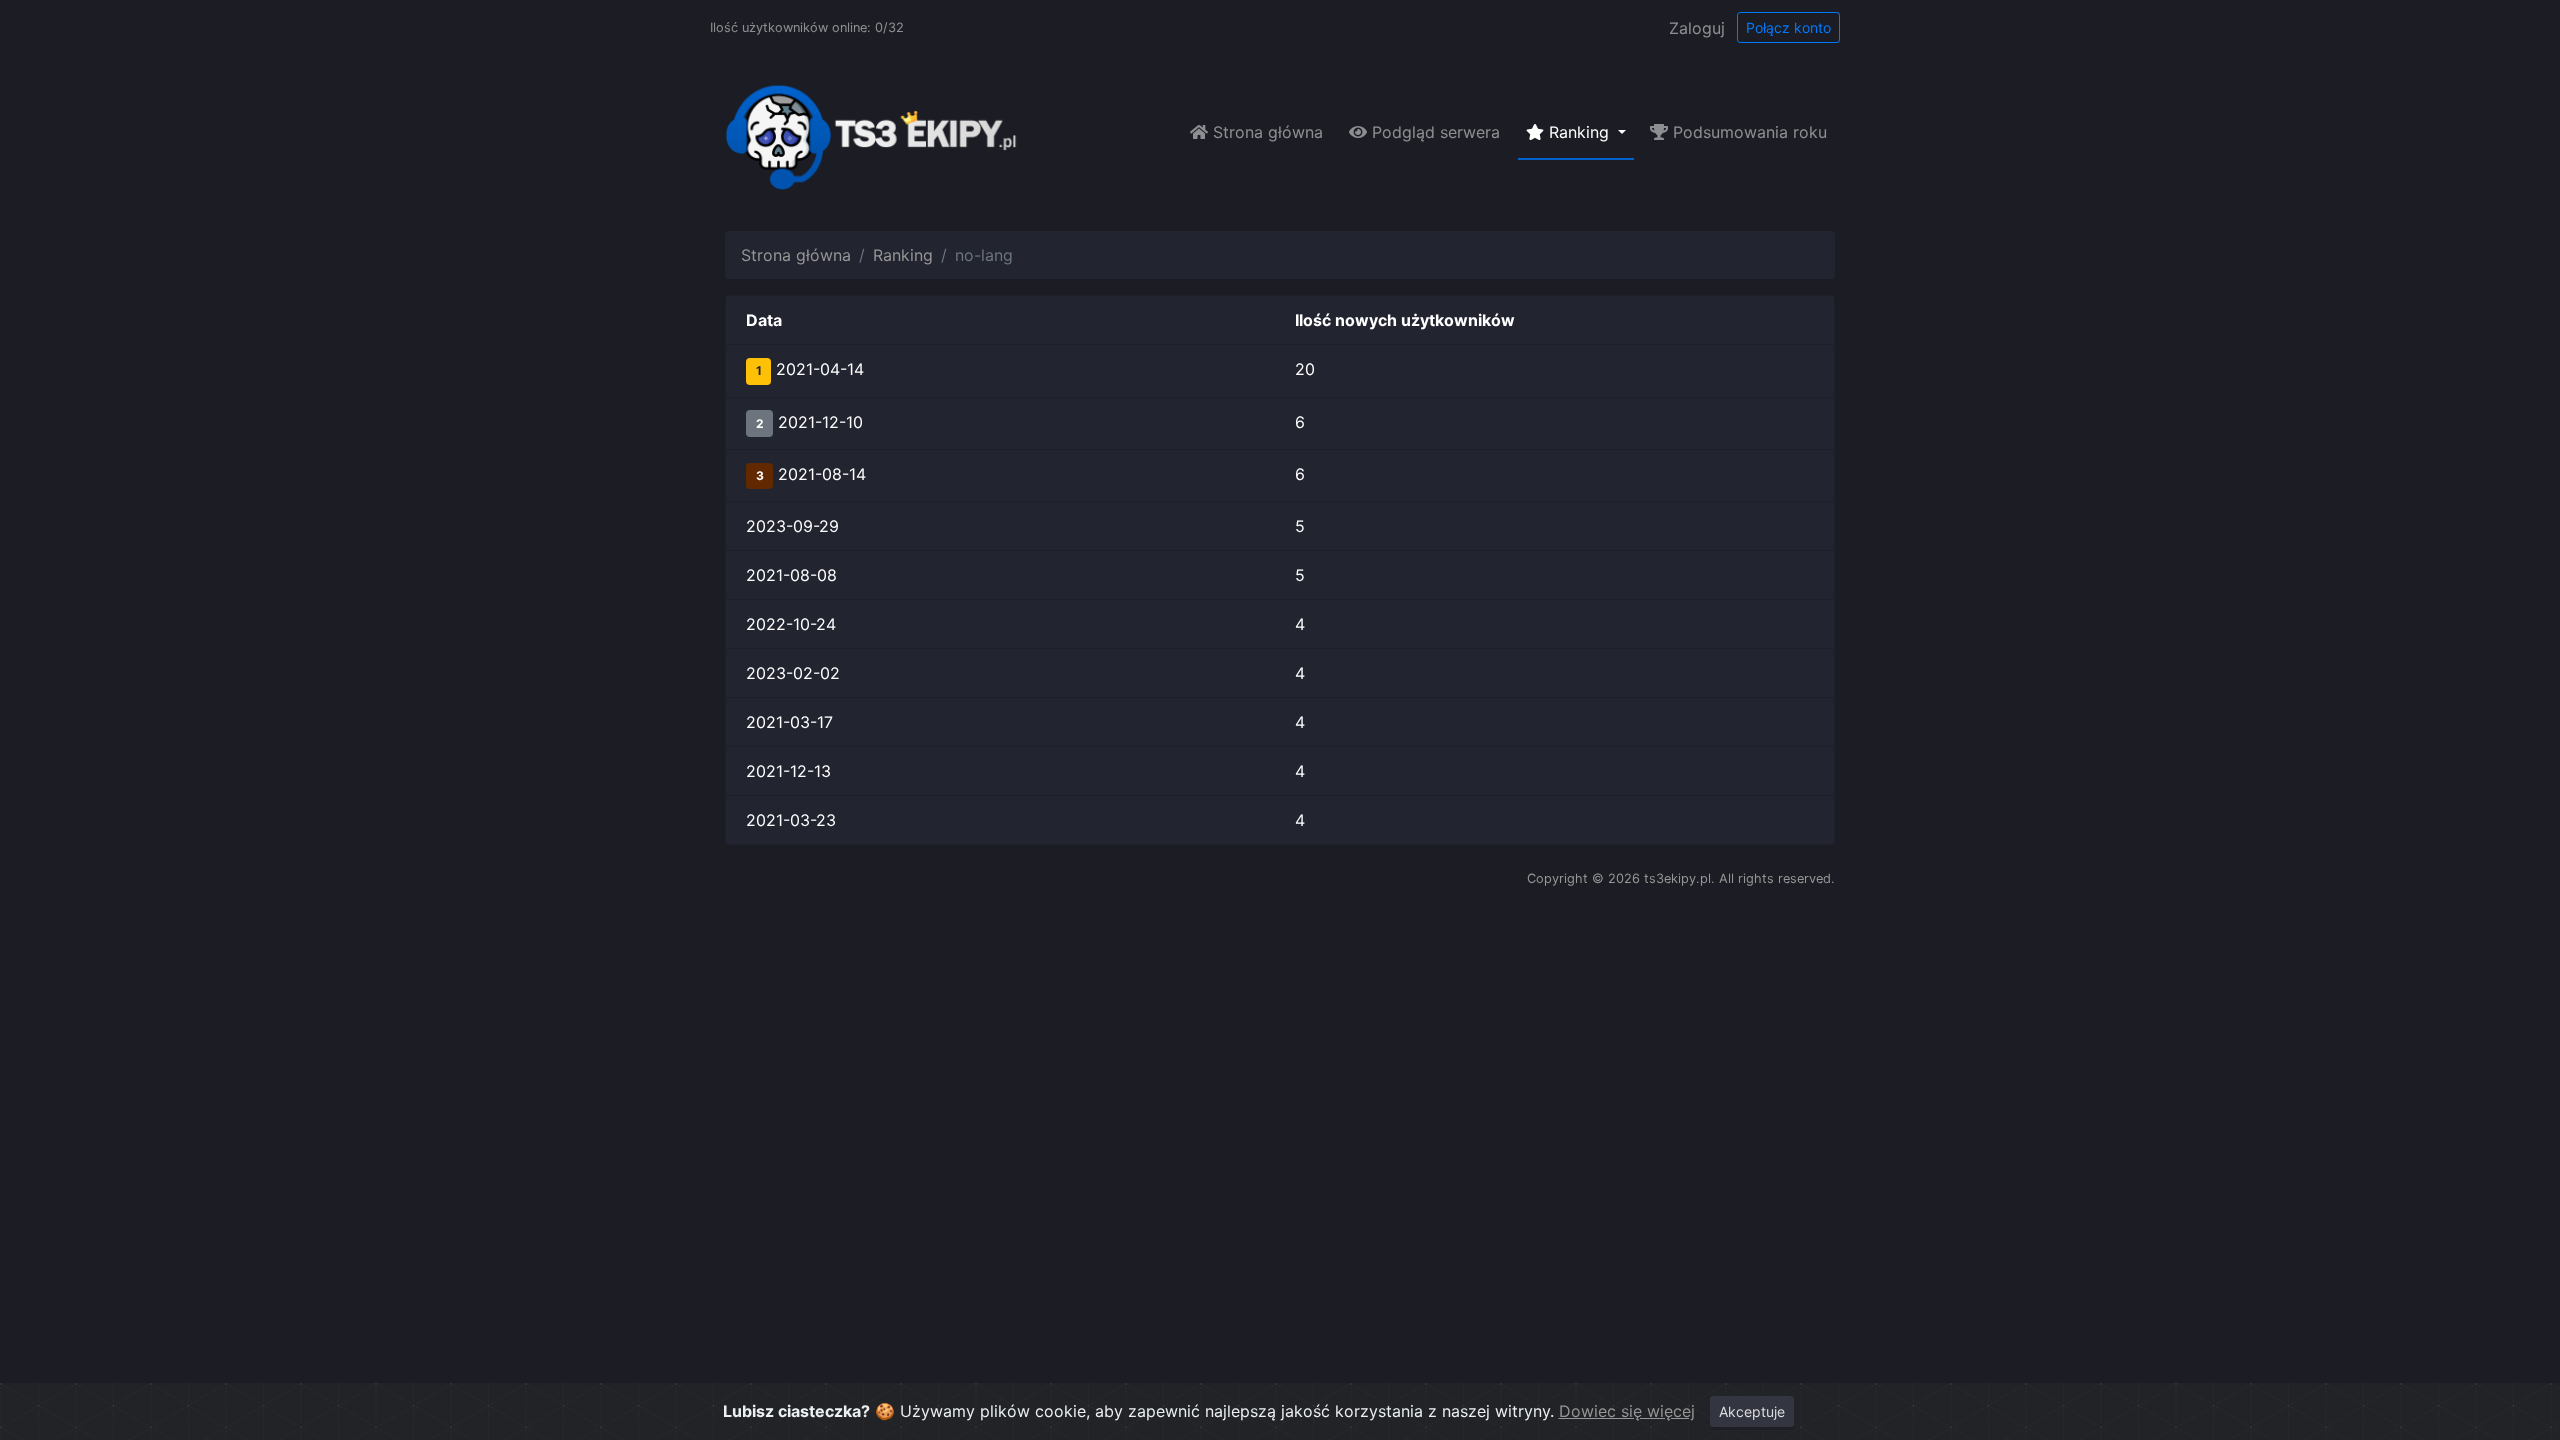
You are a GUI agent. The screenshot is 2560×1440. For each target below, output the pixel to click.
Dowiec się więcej (1627, 1411)
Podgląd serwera (1433, 132)
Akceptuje (1752, 1411)
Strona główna (1265, 132)
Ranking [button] (1579, 132)
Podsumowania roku (1747, 132)
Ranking (903, 255)
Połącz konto (1788, 27)
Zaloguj (1697, 28)
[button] (1280, 371)
